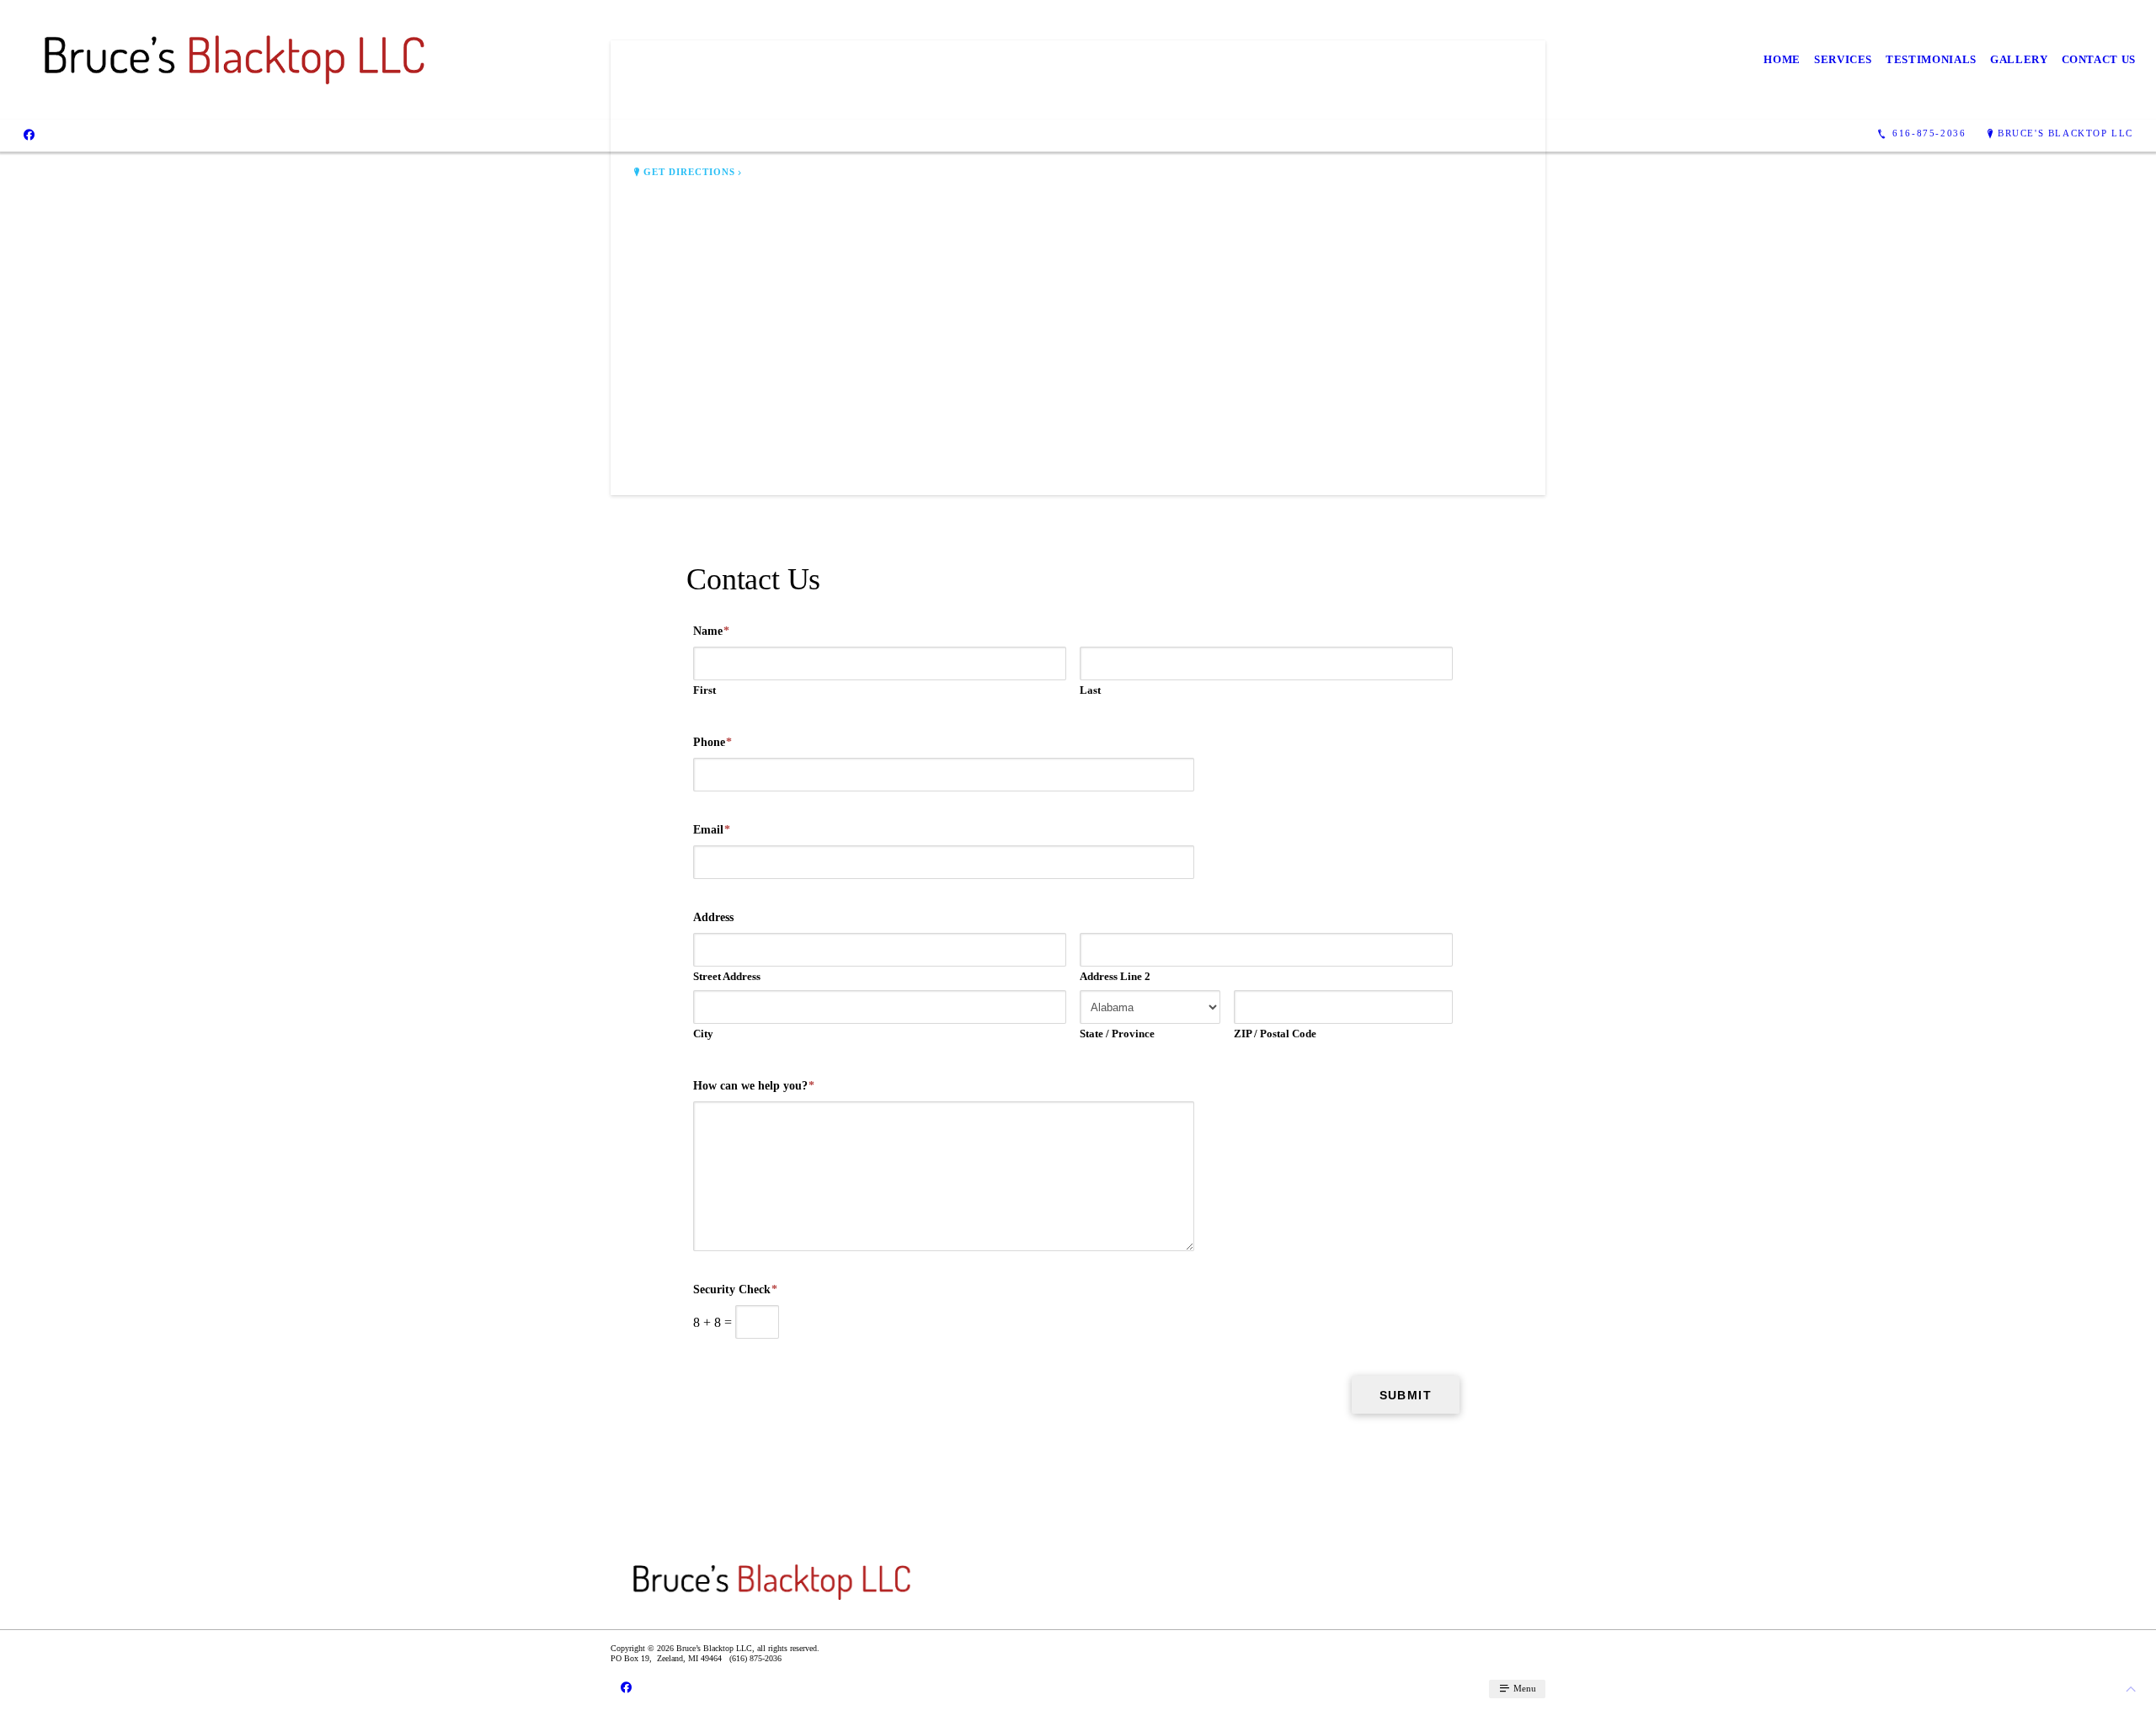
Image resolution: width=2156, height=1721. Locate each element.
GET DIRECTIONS (690, 172)
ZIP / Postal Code (1275, 1034)
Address (713, 917)
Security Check (735, 1289)
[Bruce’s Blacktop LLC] (235, 60)
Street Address (727, 976)
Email (712, 830)
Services (1843, 59)
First (704, 690)
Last (1090, 690)
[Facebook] (29, 134)
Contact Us (2099, 59)
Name (711, 631)
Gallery (2019, 59)
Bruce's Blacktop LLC (2065, 133)
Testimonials (1931, 59)
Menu (1524, 1688)
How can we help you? (754, 1086)
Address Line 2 (1115, 976)
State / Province (1117, 1034)
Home (1782, 59)
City (703, 1034)
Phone (712, 742)
